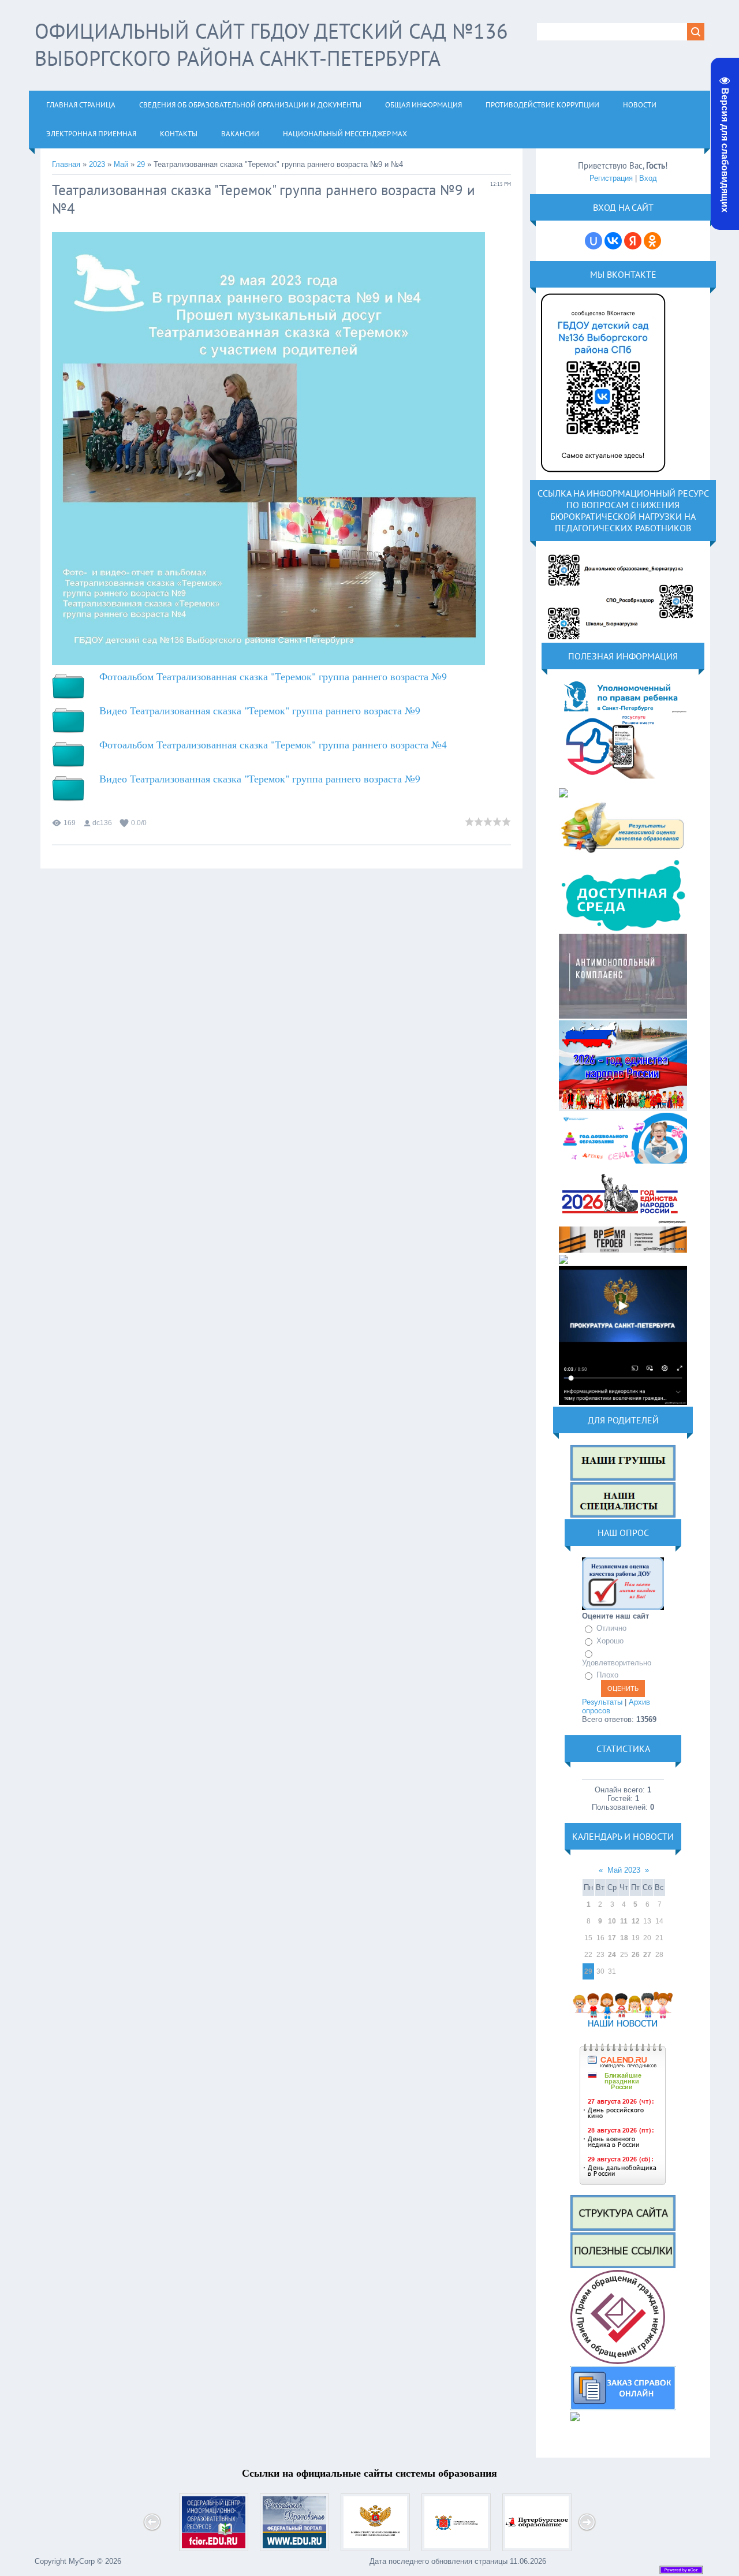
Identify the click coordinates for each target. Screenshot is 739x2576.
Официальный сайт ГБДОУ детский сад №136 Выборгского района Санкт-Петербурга (271, 44)
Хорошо (610, 1641)
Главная (66, 164)
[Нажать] (603, 476)
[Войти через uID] (594, 241)
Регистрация (611, 178)
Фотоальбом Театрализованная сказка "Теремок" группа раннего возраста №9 (273, 676)
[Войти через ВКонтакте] (613, 241)
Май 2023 (624, 1870)
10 (612, 1921)
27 (647, 1955)
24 (612, 1955)
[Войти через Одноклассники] (652, 241)
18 (624, 1938)
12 (636, 1921)
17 (612, 1938)
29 (141, 164)
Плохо (607, 1675)
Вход (648, 178)
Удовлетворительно (617, 1663)
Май (121, 164)
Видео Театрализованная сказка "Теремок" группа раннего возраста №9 (260, 710)
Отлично (611, 1629)
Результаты (602, 1702)
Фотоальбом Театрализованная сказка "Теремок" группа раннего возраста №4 (273, 744)
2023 (97, 164)
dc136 (102, 823)
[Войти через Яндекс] (633, 241)
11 (624, 1921)
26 (636, 1955)
